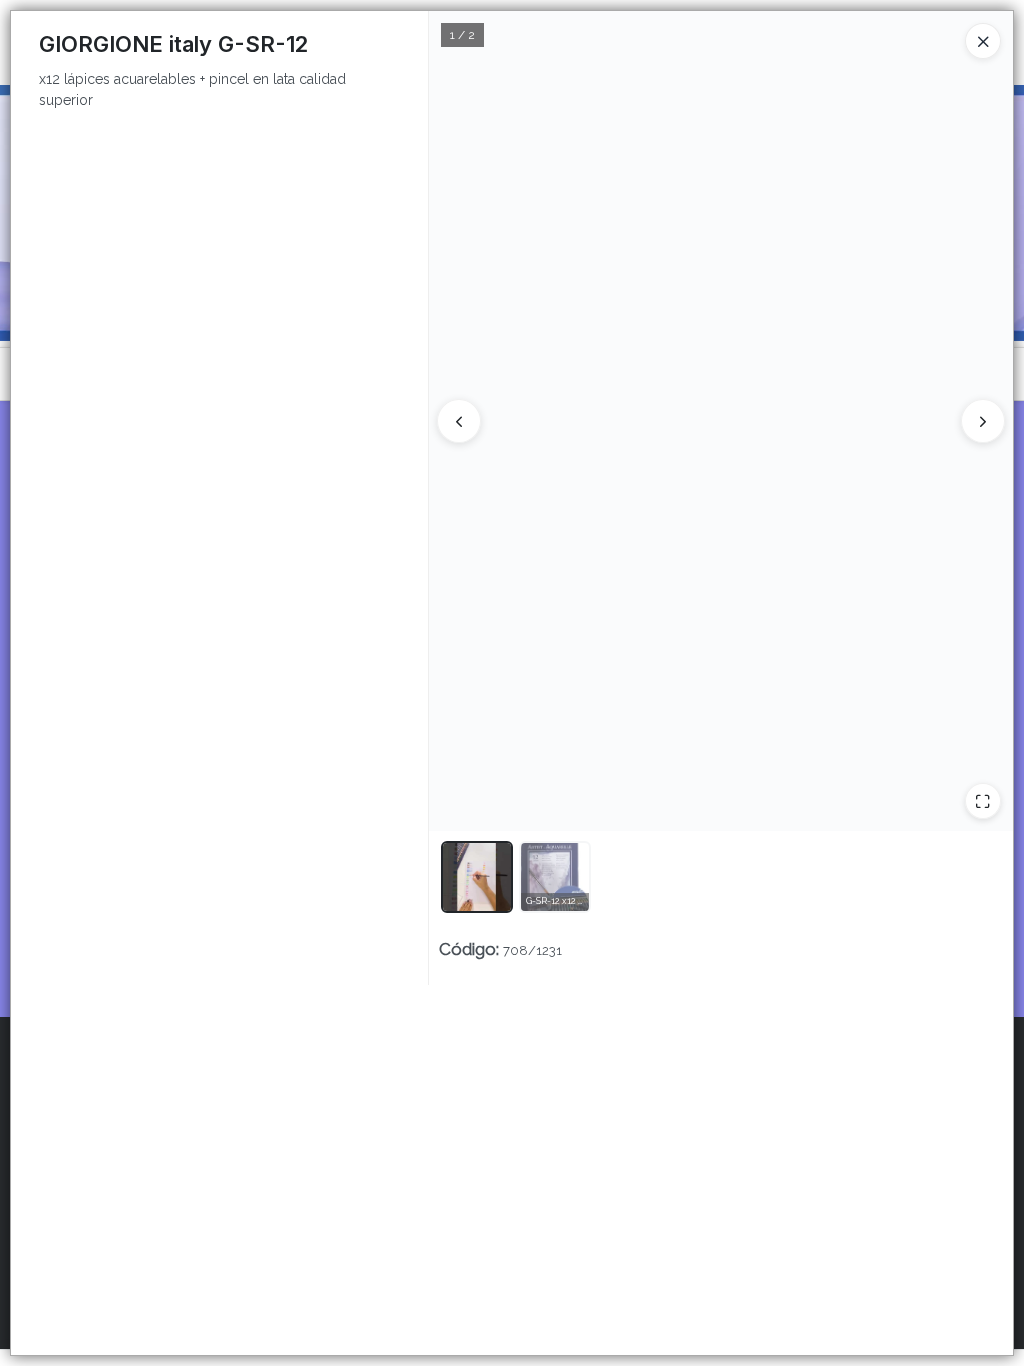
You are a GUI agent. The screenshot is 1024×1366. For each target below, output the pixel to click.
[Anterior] (459, 421)
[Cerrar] (983, 41)
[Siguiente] (983, 421)
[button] (477, 877)
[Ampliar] (983, 801)
